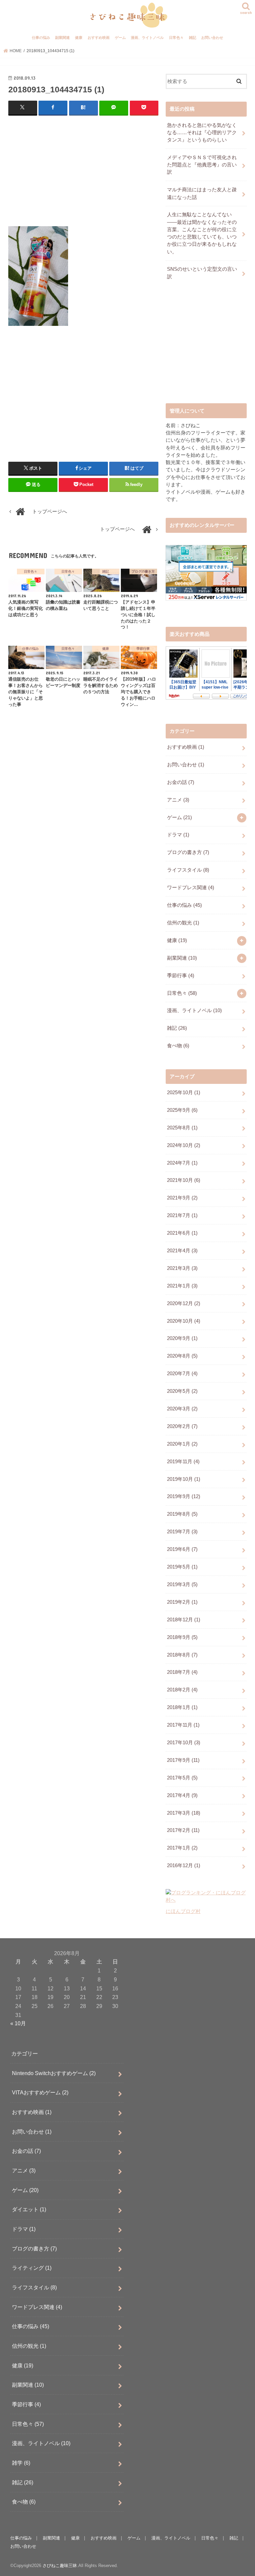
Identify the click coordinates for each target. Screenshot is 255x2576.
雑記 (193, 38)
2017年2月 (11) (183, 1830)
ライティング (32, 2268)
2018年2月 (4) (182, 1690)
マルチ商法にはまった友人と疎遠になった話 (202, 193)
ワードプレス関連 (191, 888)
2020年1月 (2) (182, 1444)
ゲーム (120, 38)
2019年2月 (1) (182, 1602)
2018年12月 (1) (184, 1620)
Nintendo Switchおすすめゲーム (54, 2073)
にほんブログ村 (183, 1911)
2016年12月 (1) (184, 1865)
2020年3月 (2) (182, 1409)
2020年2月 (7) (182, 1426)
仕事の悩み (41, 38)
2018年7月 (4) (182, 1672)
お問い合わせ (212, 38)
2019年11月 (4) (183, 1462)
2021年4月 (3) (182, 1251)
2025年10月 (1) (184, 1093)
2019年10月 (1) (184, 1479)
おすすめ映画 (99, 38)
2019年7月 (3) (182, 1532)
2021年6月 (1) (182, 1233)
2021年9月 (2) (182, 1198)
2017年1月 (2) (182, 1848)
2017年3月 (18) (184, 1813)
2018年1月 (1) (182, 1707)
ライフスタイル (188, 870)
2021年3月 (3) (182, 1268)
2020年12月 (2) (184, 1303)
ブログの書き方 (188, 852)
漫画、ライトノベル (147, 38)
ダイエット (29, 2209)
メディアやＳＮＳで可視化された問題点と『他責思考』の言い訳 (202, 165)
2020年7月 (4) (182, 1374)
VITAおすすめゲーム (40, 2092)
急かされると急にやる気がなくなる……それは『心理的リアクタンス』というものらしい (202, 133)
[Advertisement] (84, 169)
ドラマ (178, 835)
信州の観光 (183, 923)
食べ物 (178, 1046)
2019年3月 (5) (182, 1584)
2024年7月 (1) (182, 1163)
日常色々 (176, 38)
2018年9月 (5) (182, 1637)
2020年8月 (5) (182, 1356)
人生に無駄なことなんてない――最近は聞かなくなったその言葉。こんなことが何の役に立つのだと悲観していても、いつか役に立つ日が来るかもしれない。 (202, 233)
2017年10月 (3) (184, 1743)
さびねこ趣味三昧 (60, 2566)
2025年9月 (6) (182, 1110)
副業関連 (62, 38)
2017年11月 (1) (183, 1725)
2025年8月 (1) (182, 1128)
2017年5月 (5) (182, 1778)
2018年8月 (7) (182, 1655)
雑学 (21, 2463)
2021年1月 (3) (182, 1286)
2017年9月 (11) (183, 1760)
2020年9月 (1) (182, 1338)
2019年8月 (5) (182, 1514)
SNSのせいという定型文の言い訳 (202, 273)
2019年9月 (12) (184, 1496)
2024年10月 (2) (184, 1145)
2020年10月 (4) (184, 1321)
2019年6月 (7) (182, 1549)
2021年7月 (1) (182, 1215)
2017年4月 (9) (182, 1795)
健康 (79, 38)
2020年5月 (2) (182, 1391)
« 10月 (18, 2023)
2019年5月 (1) (182, 1567)
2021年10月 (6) (184, 1180)
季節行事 (181, 976)
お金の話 (181, 782)
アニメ (178, 800)
